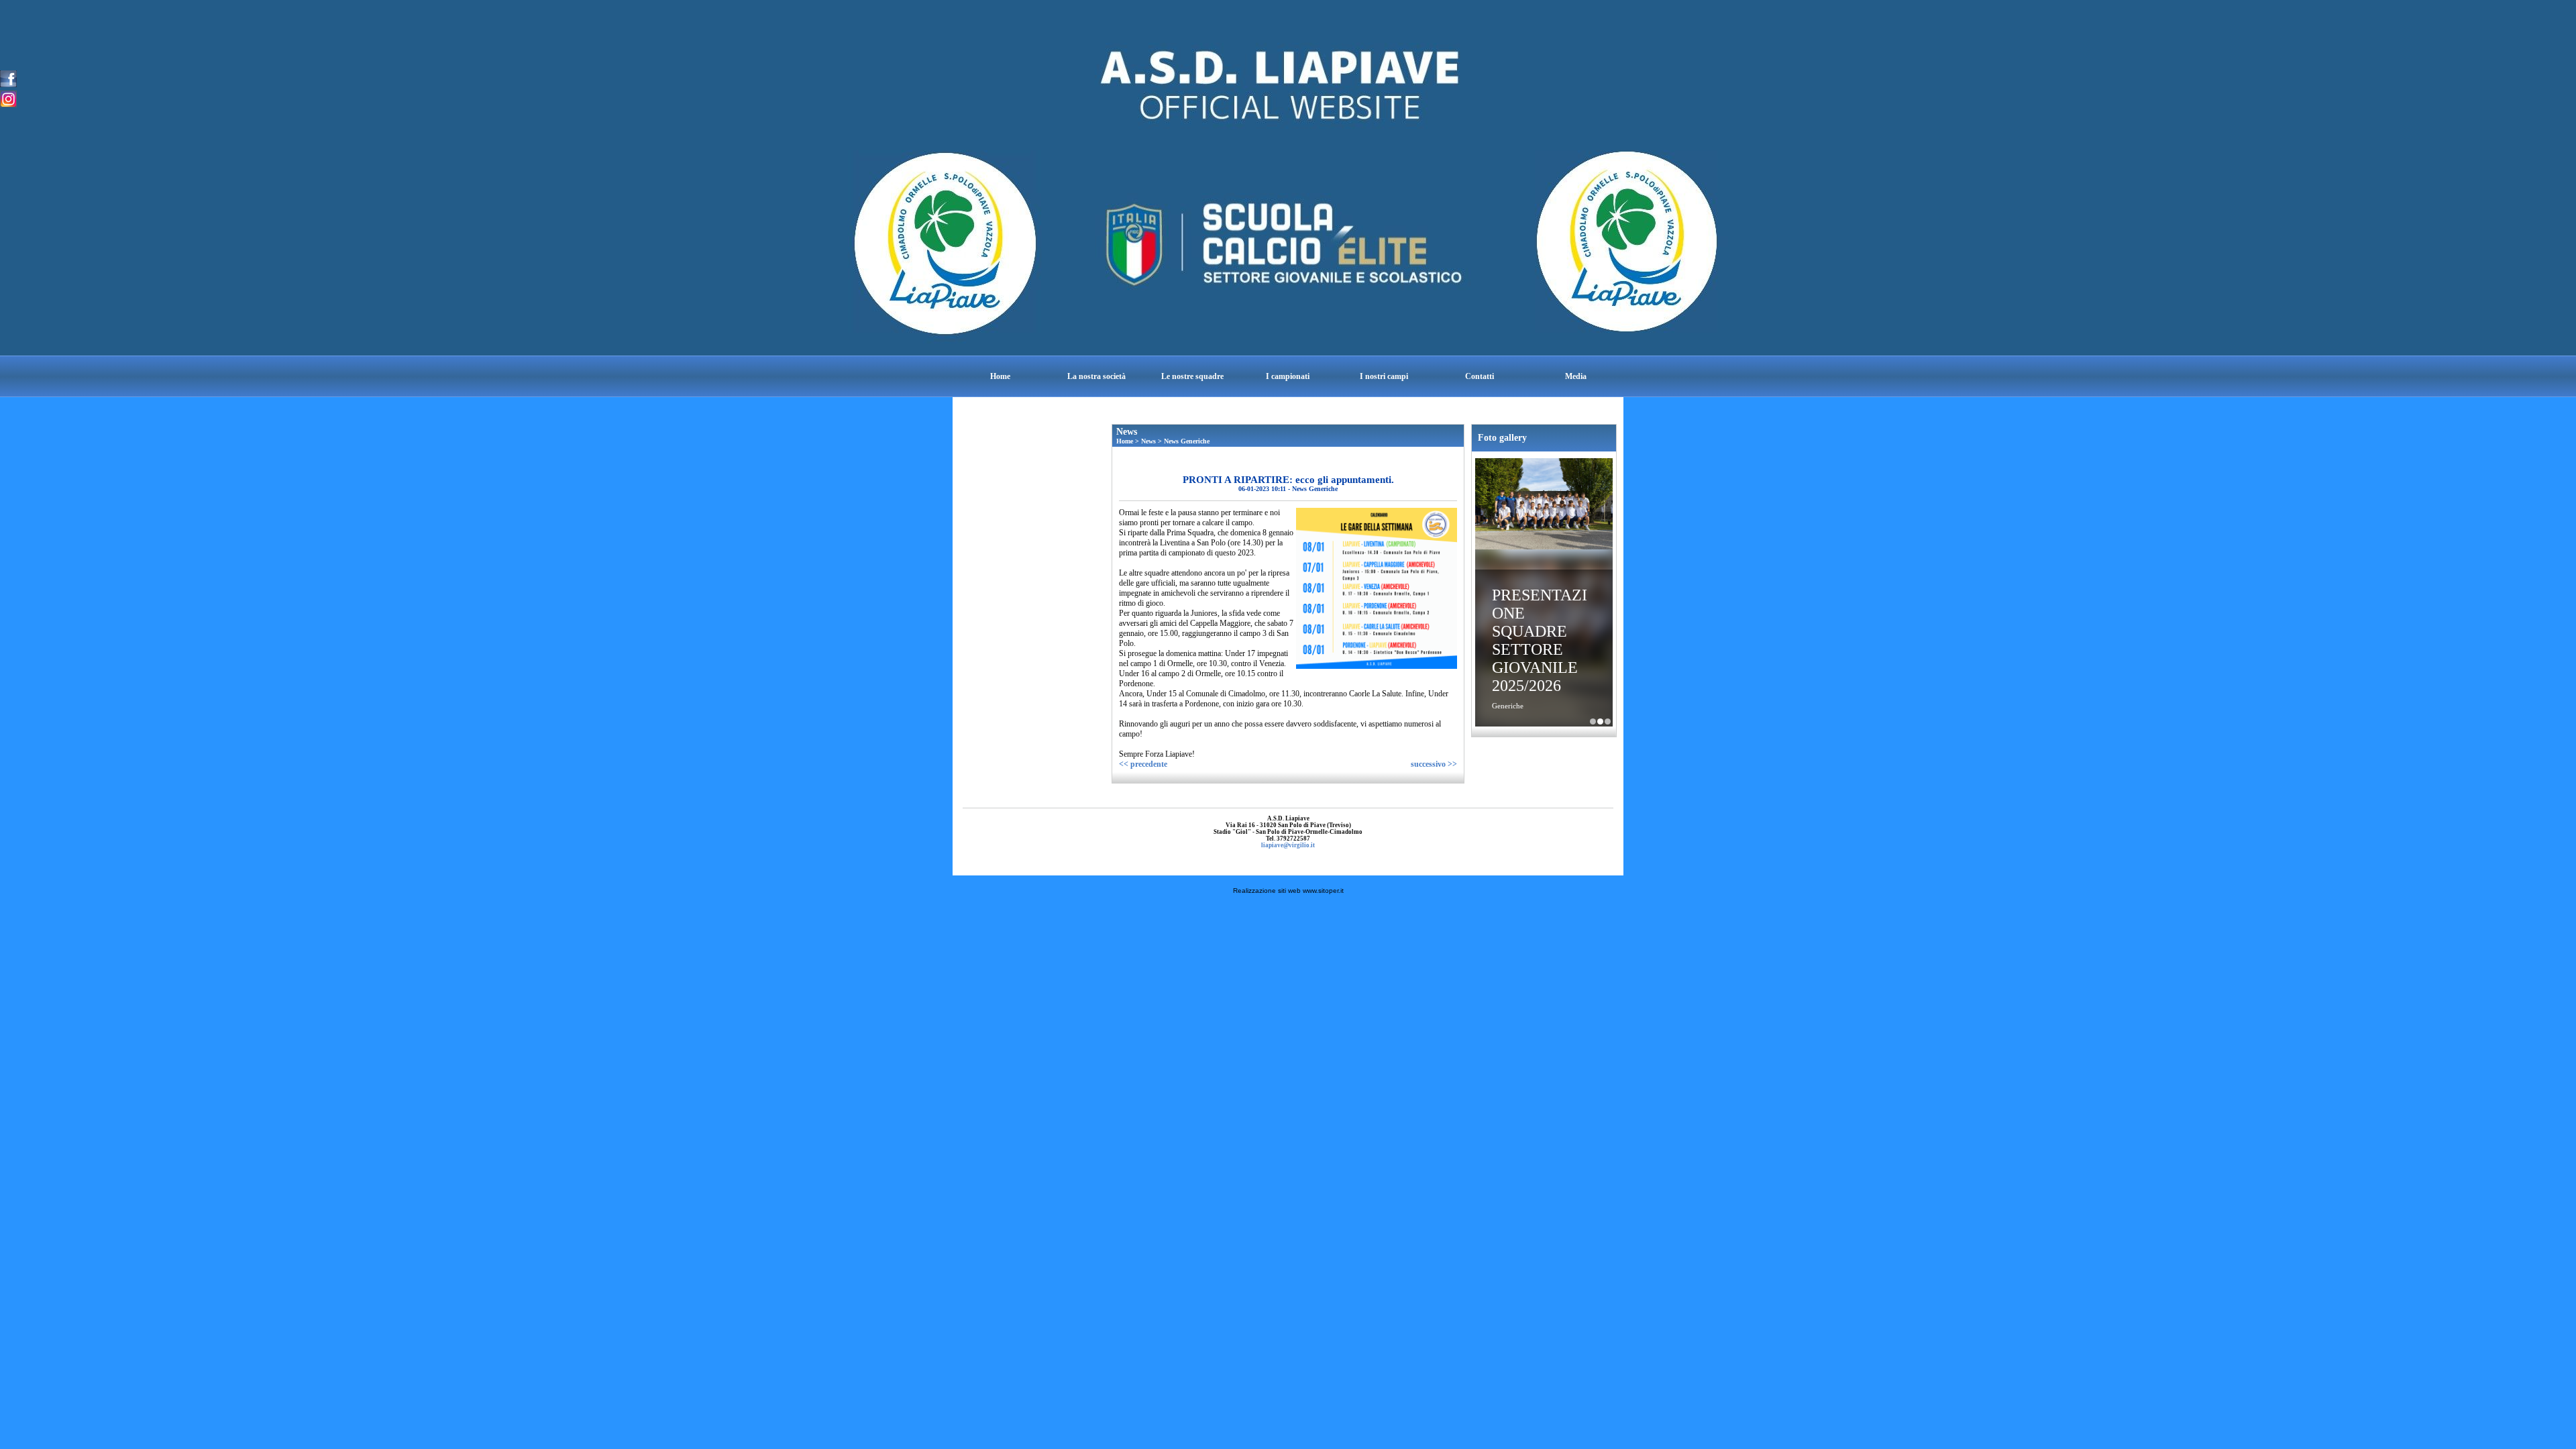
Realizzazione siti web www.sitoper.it (1288, 891)
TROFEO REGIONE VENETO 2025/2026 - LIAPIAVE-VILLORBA (1608, 721)
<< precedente (1143, 764)
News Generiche (1187, 441)
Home (1000, 376)
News (1148, 441)
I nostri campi (1384, 376)
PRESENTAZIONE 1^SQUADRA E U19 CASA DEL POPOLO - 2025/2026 (1593, 721)
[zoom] (1377, 666)
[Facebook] (8, 78)
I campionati (1288, 376)
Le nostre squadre (1192, 376)
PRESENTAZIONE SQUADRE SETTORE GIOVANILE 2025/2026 (1540, 640)
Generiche (1508, 706)
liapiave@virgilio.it (1288, 845)
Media (1576, 376)
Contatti (1480, 376)
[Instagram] (8, 98)
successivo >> (1434, 764)
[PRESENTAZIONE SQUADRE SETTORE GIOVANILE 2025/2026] (1544, 505)
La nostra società (1096, 376)
